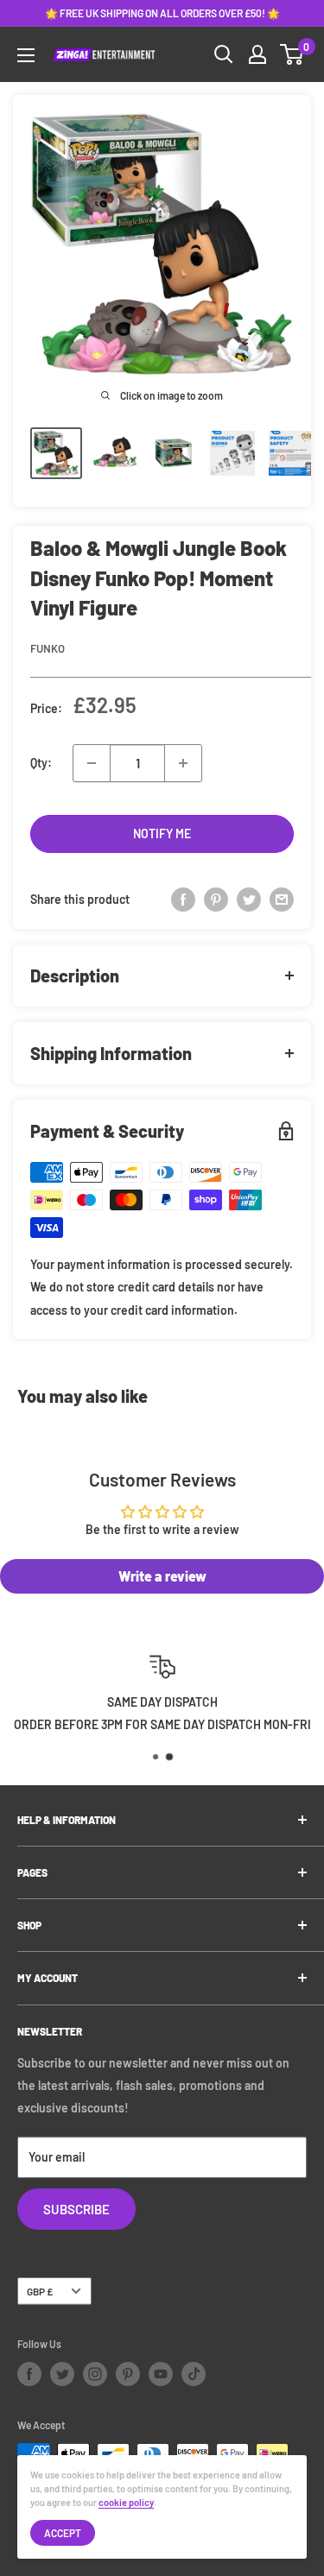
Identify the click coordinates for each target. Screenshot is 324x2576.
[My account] (257, 54)
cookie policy (126, 2502)
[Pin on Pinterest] (216, 900)
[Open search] (224, 54)
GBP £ (40, 2291)
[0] (292, 54)
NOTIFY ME (162, 833)
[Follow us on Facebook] (29, 2374)
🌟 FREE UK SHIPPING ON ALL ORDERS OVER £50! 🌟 (162, 13)
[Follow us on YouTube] (161, 2374)
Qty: (41, 763)
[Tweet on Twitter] (249, 900)
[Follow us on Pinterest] (128, 2374)
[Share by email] (282, 900)
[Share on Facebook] (183, 900)
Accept (63, 2533)
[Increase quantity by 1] (183, 763)
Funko (48, 648)
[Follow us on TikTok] (194, 2374)
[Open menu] (26, 55)
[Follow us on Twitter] (62, 2374)
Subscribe (76, 2209)
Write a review (162, 1576)
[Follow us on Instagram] (95, 2374)
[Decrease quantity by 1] (92, 763)
